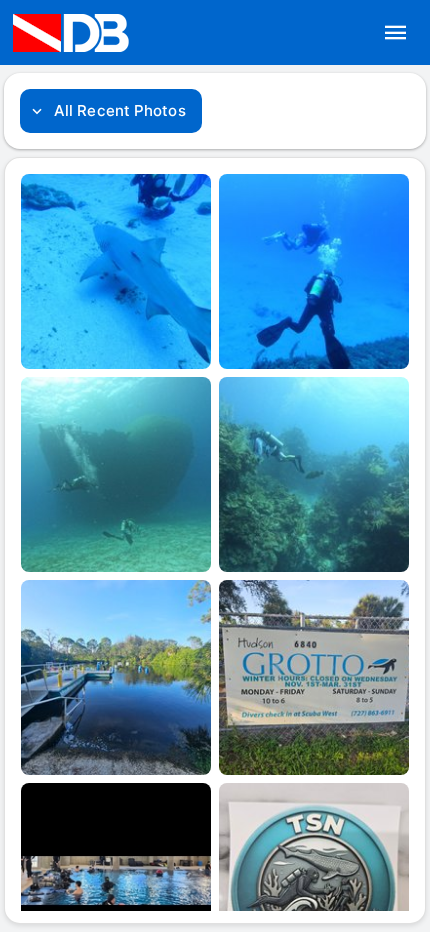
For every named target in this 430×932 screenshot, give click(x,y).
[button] (396, 33)
